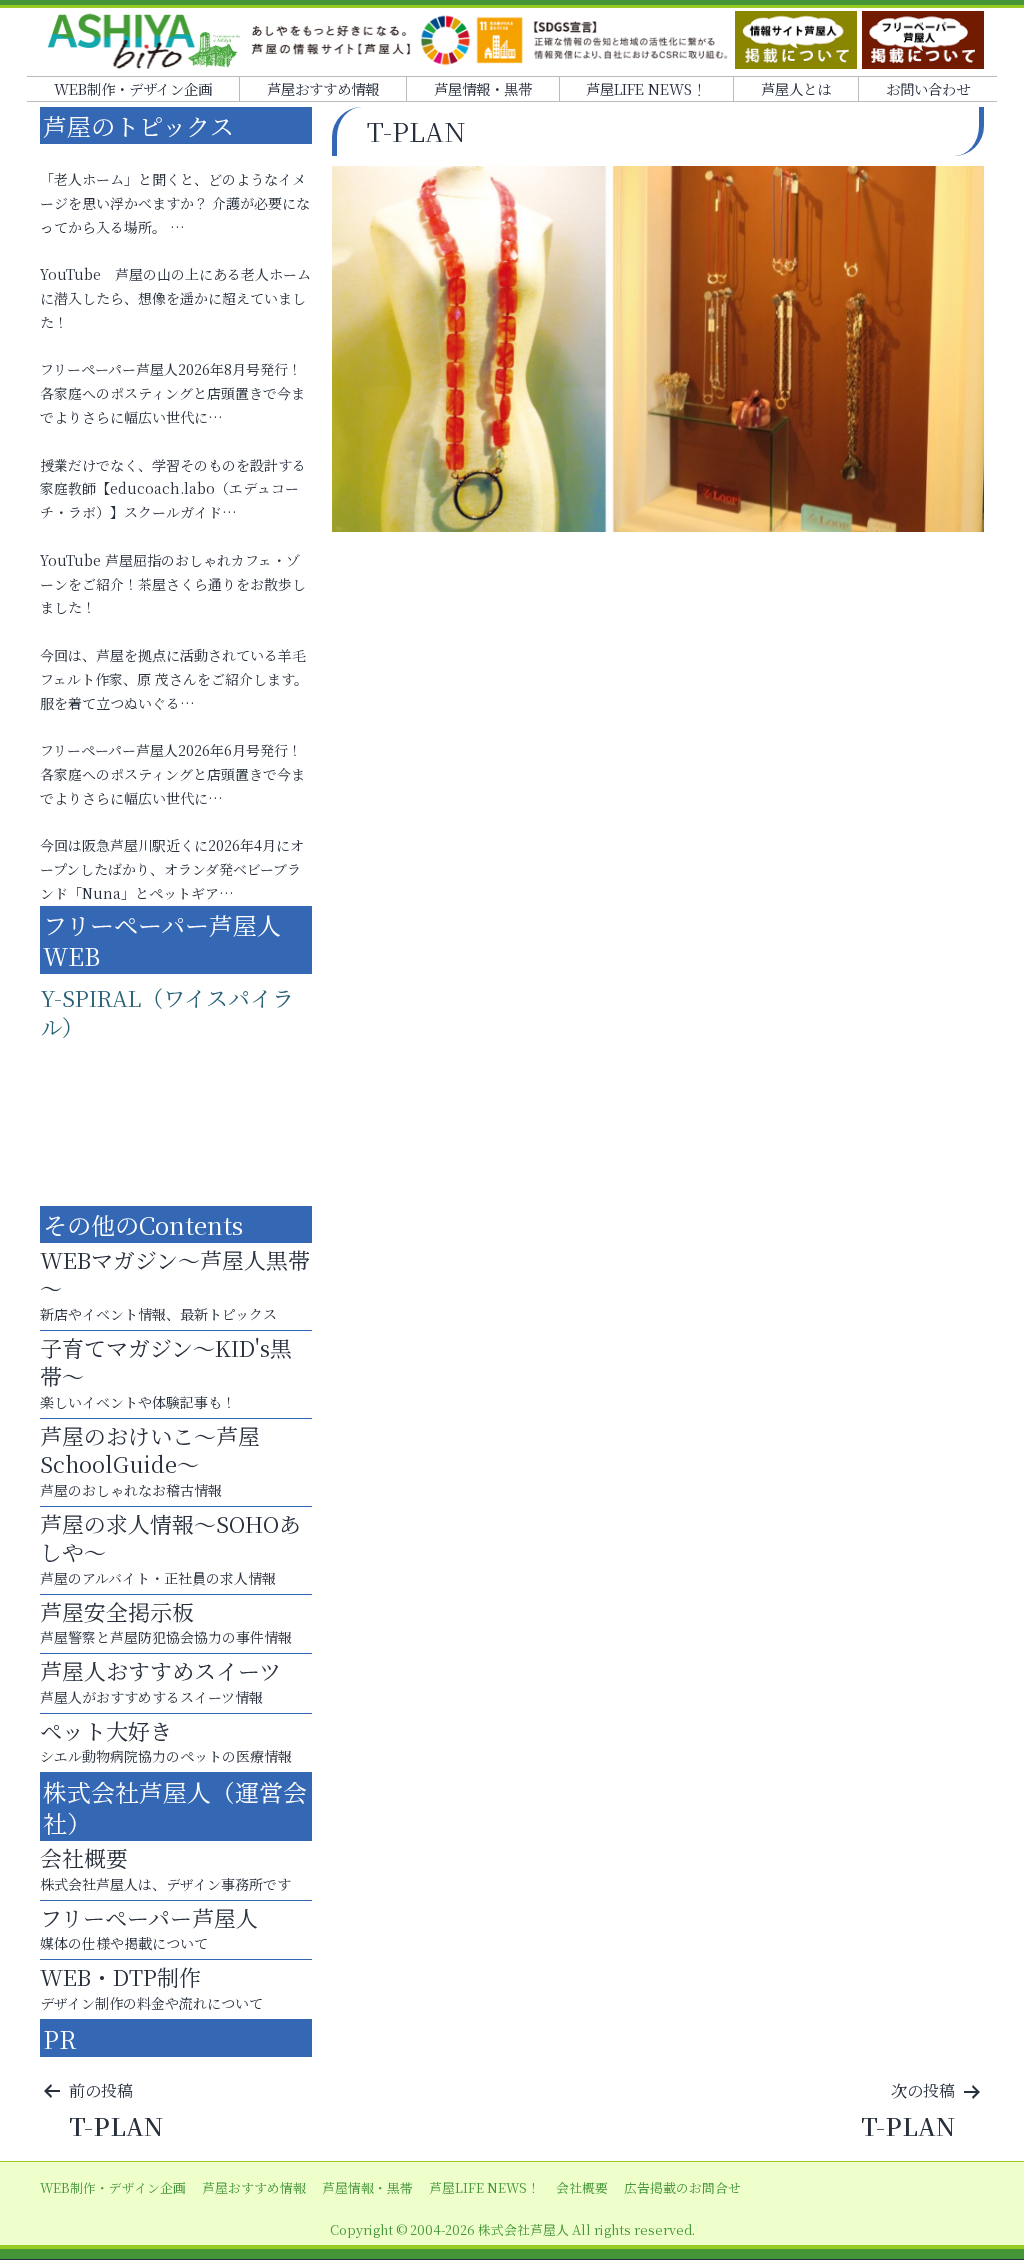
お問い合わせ (928, 88)
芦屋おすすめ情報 (323, 88)
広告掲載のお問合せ (682, 2187)
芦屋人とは (796, 88)
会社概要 (582, 2187)
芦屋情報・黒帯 (483, 88)
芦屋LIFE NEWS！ (646, 88)
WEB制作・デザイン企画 (133, 88)
